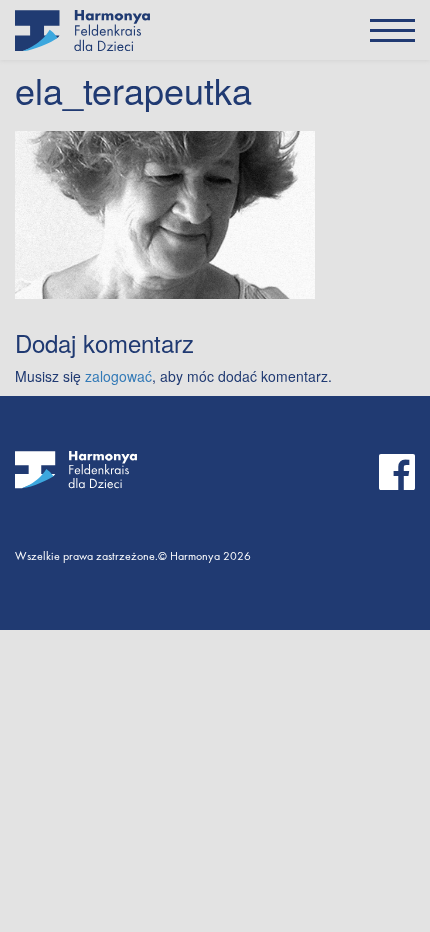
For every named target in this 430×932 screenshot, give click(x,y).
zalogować (118, 376)
